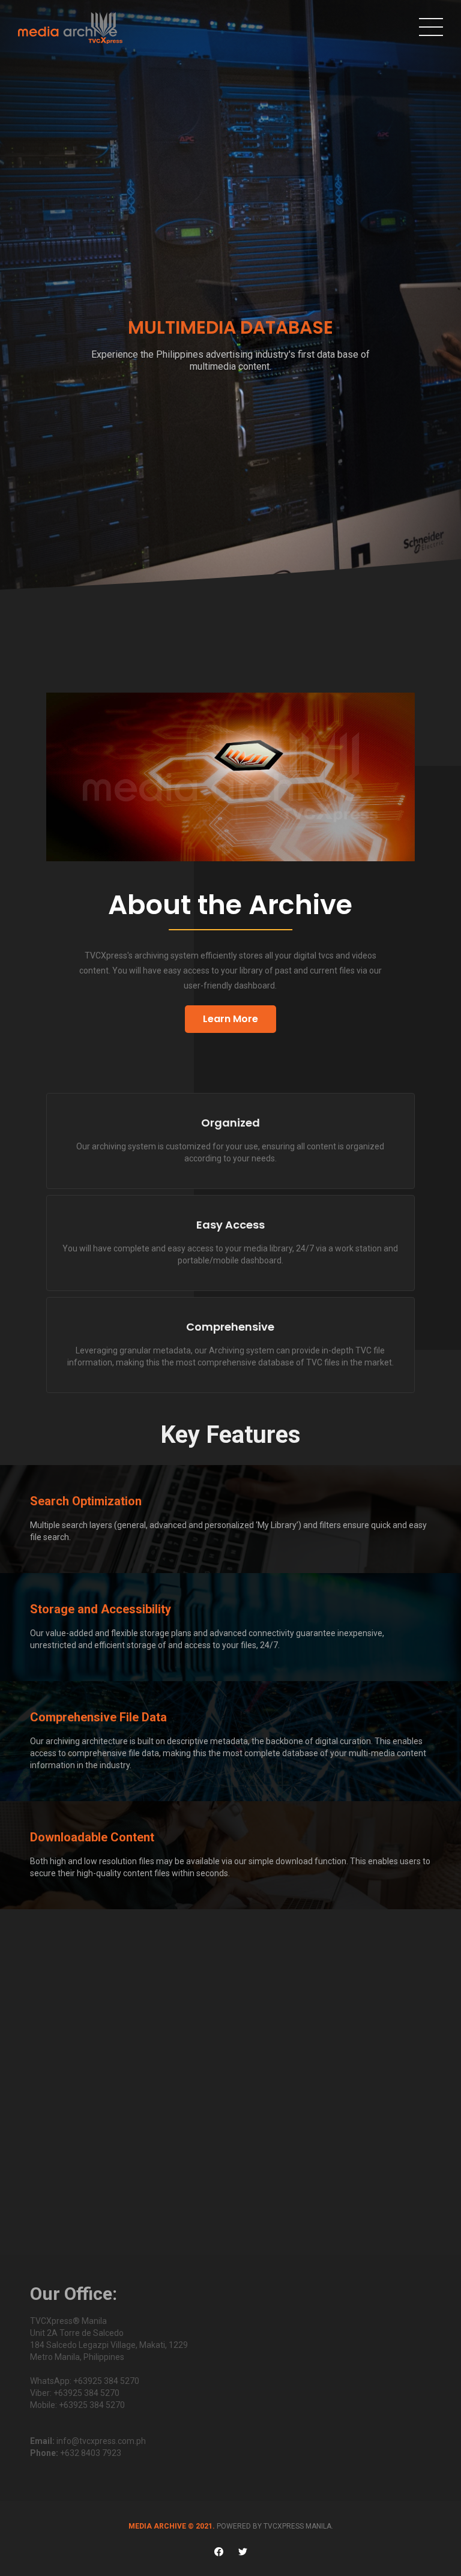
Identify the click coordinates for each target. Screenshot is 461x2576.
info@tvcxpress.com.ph (101, 2441)
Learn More (230, 1019)
